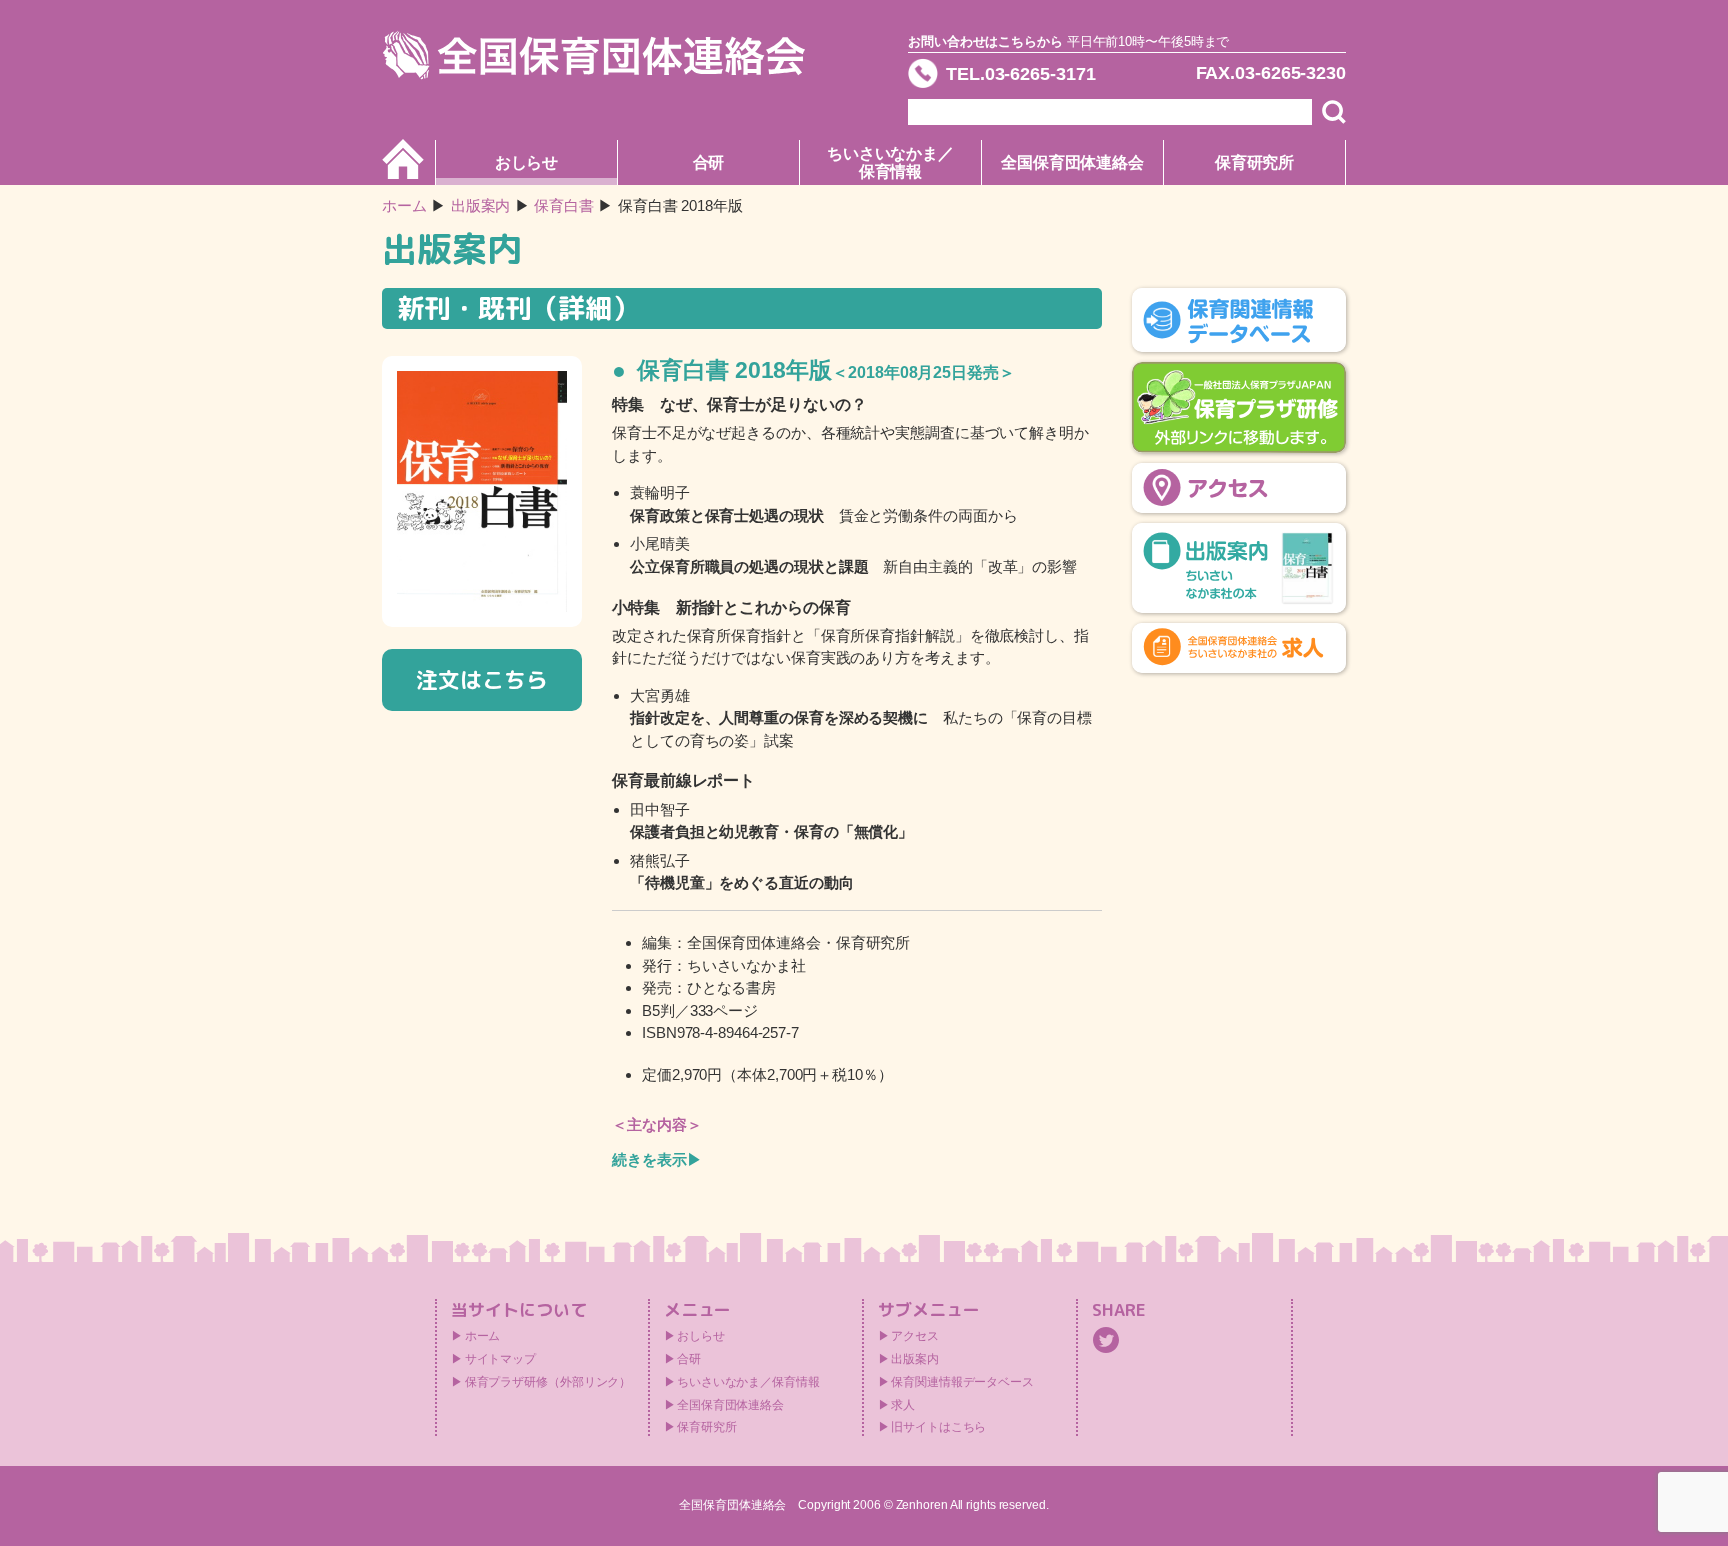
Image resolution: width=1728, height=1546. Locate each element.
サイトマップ (500, 1359)
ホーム (404, 205)
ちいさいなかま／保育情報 (890, 162)
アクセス (915, 1336)
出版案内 (915, 1359)
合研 (709, 162)
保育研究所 (1255, 162)
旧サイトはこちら (938, 1427)
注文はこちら (481, 679)
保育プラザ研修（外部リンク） (548, 1382)
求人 (903, 1405)
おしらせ (527, 162)
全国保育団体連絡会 (1072, 162)
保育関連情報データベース (962, 1382)
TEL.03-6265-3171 (1020, 74)
